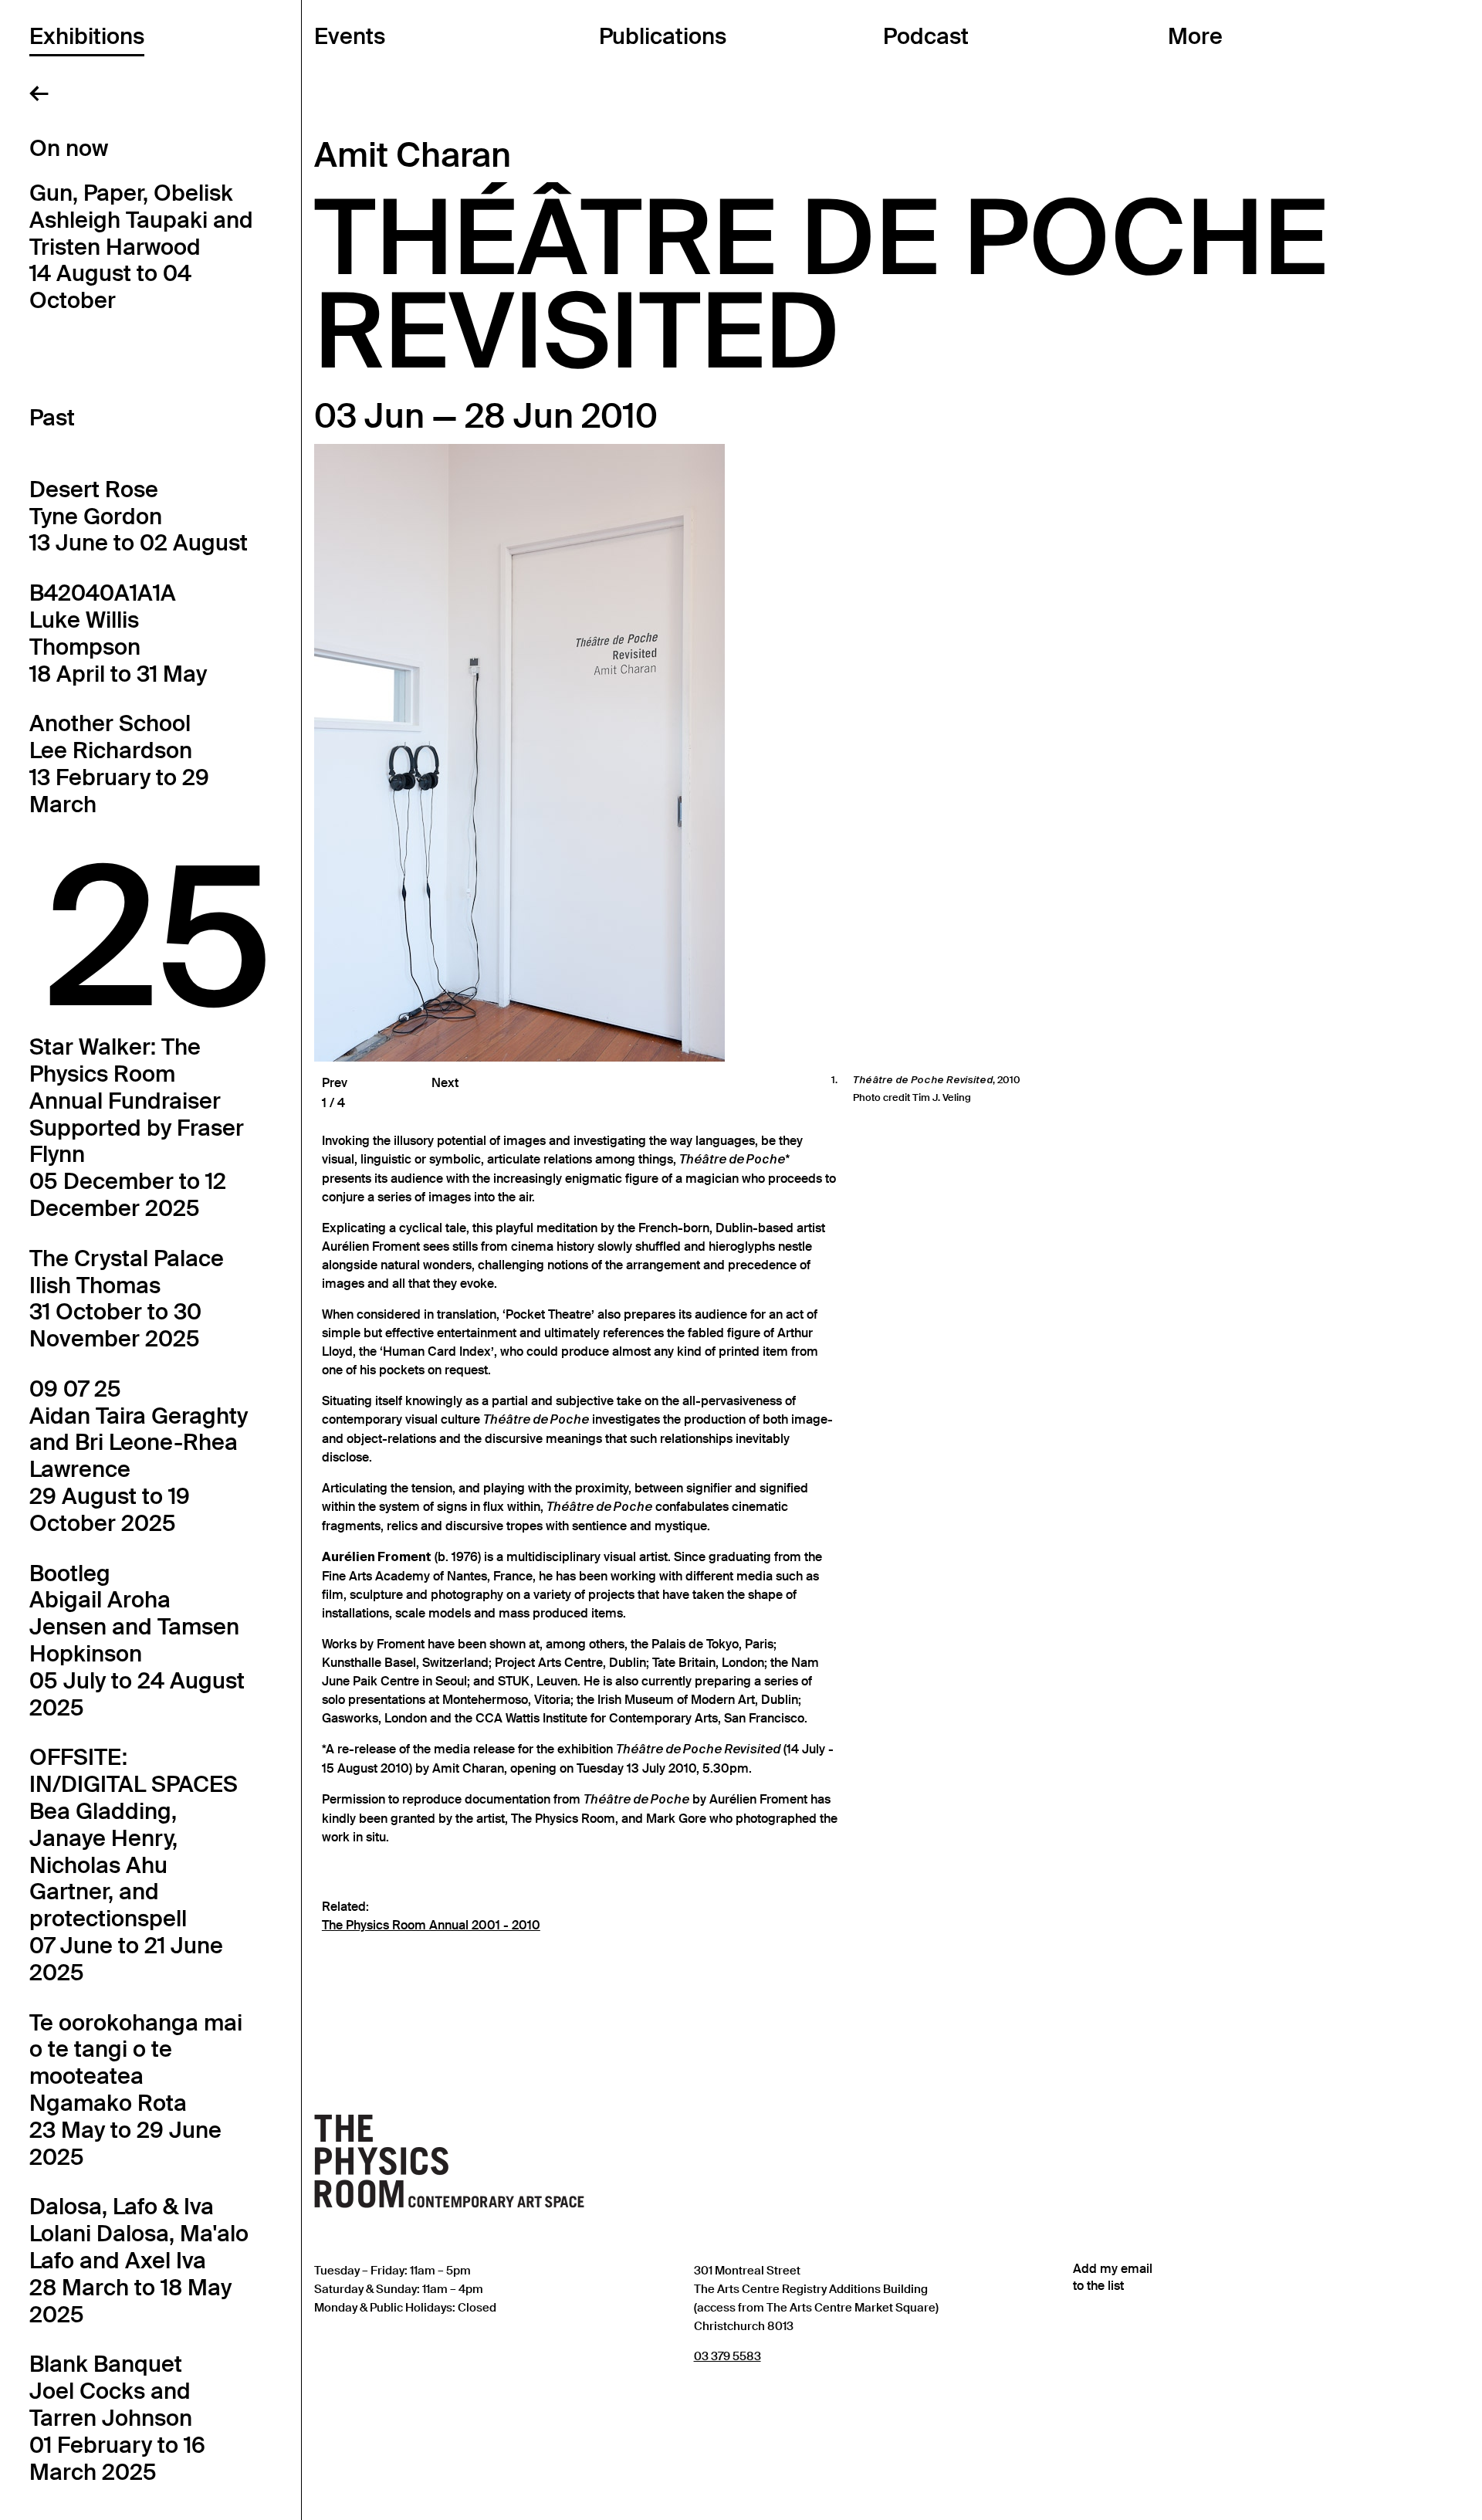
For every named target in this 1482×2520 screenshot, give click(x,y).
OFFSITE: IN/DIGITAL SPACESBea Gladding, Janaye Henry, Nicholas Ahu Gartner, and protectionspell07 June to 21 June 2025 (134, 1865)
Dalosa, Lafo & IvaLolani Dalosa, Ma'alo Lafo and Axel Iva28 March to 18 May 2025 (139, 2260)
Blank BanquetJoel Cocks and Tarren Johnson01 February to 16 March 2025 (117, 2418)
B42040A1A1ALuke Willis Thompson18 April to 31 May (118, 633)
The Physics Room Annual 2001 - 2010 (431, 1926)
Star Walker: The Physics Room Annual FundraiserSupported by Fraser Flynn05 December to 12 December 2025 (137, 1128)
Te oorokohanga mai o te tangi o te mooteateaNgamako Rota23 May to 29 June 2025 (136, 2090)
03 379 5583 (727, 2356)
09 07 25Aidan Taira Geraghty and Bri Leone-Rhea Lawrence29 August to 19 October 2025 (139, 1456)
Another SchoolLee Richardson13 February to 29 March (119, 764)
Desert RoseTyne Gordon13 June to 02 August (139, 517)
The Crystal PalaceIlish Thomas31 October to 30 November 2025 (127, 1299)
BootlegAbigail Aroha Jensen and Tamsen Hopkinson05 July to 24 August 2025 (137, 1641)
